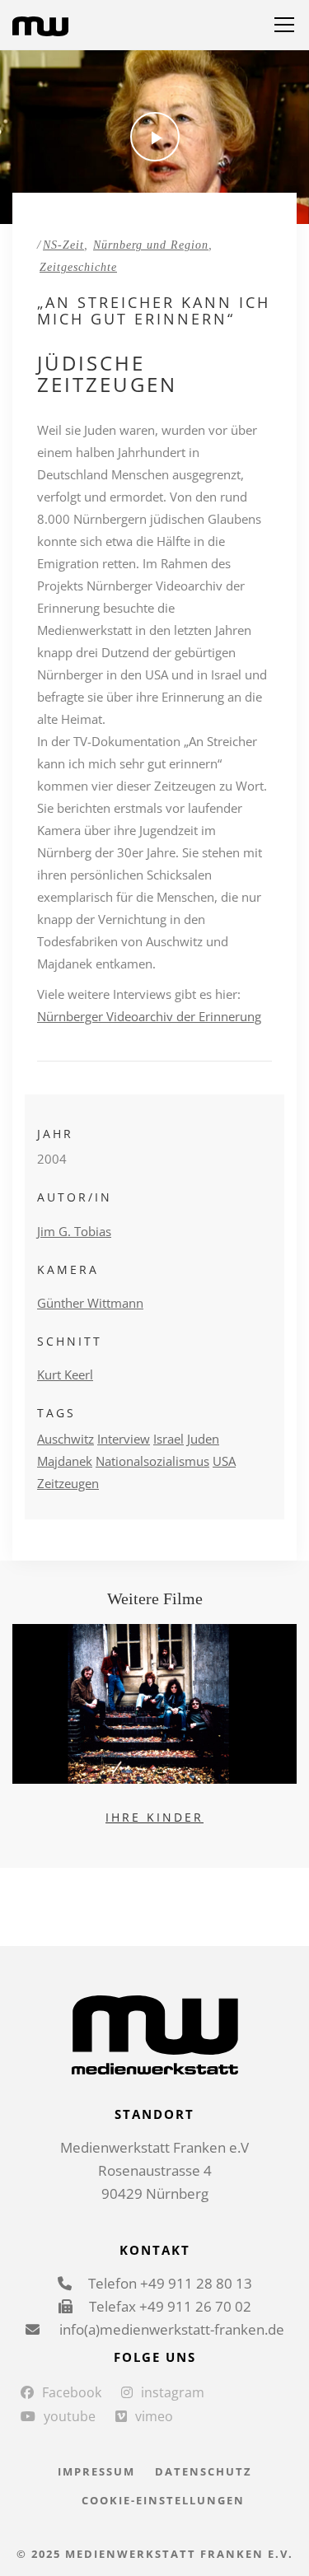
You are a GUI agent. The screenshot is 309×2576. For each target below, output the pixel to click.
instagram (173, 2392)
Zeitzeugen (68, 1483)
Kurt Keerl (65, 1374)
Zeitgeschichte (78, 267)
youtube (70, 2416)
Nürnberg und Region (151, 245)
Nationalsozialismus (152, 1461)
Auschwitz (66, 1439)
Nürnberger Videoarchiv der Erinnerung (149, 1016)
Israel (169, 1439)
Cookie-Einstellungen (163, 2500)
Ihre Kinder (154, 1817)
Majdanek (65, 1461)
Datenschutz (204, 2471)
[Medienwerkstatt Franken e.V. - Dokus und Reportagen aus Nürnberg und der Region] (40, 25)
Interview (124, 1439)
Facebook (72, 2392)
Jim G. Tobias (74, 1231)
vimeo (154, 2416)
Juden (203, 1439)
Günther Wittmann (90, 1303)
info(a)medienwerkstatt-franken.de (170, 2329)
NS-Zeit (63, 245)
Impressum (96, 2471)
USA (224, 1461)
